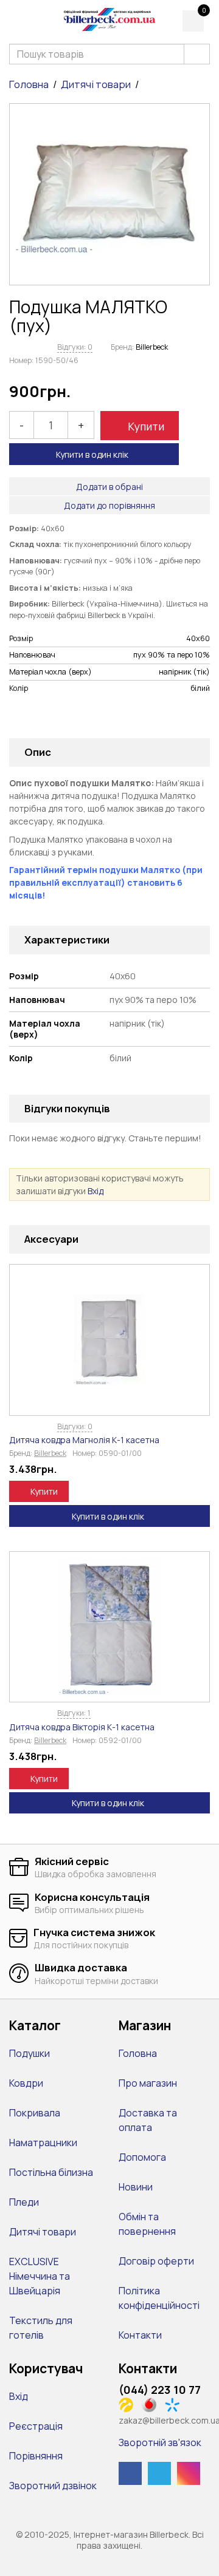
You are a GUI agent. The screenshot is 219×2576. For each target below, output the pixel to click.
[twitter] (159, 2473)
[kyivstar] (176, 2404)
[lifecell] (129, 2404)
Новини (136, 2187)
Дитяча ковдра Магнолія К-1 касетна (84, 1440)
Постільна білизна (51, 2172)
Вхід (96, 1191)
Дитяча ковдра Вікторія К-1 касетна (82, 1727)
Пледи (24, 2202)
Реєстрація (36, 2426)
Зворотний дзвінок (53, 2486)
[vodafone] (152, 2404)
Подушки (30, 2053)
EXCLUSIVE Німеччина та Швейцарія (40, 2276)
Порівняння (36, 2456)
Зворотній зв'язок (160, 2442)
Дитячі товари (96, 84)
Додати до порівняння (109, 505)
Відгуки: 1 (74, 1713)
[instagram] (189, 2473)
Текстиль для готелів (41, 2328)
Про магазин (148, 2083)
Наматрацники (43, 2143)
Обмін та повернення (147, 2224)
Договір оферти (156, 2261)
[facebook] (130, 2473)
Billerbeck (152, 347)
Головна (29, 84)
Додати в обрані (109, 487)
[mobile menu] (17, 20)
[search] (197, 54)
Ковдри (26, 2083)
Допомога (142, 2157)
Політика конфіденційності (159, 2298)
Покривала (35, 2113)
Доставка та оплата (148, 2120)
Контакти (140, 2335)
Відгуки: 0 (75, 347)
